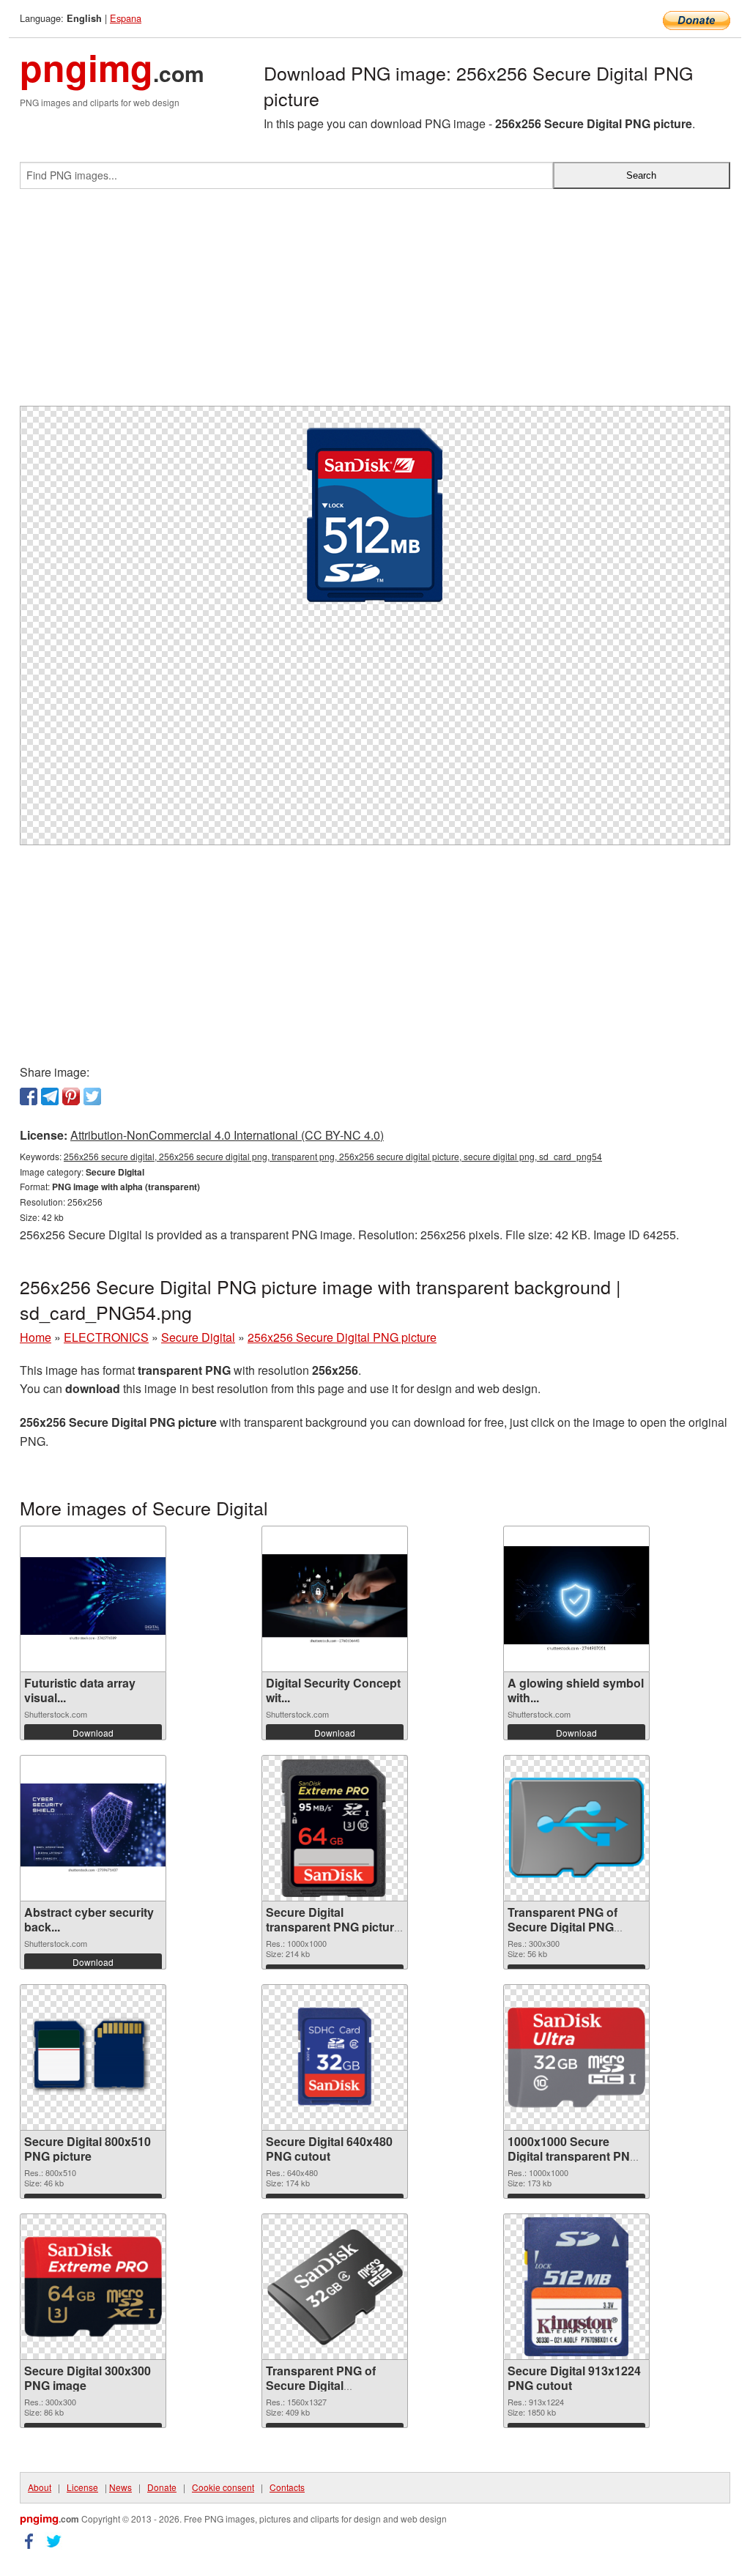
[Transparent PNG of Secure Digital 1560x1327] (335, 2287)
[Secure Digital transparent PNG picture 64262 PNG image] (335, 1828)
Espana (126, 18)
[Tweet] (92, 1096)
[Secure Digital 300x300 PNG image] (93, 2287)
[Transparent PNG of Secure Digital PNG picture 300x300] (576, 1828)
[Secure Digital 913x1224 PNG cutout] (576, 2287)
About (40, 2487)
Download (93, 1733)
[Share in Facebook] (29, 1096)
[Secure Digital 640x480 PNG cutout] (335, 2057)
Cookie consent (223, 2487)
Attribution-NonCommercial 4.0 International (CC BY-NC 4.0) (227, 1135)
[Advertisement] (375, 303)
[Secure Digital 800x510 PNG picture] (93, 2057)
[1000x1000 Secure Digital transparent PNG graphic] (576, 2057)
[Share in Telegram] (50, 1096)
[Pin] (71, 1096)
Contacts (287, 2487)
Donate (162, 2487)
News (120, 2487)
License (82, 2487)
